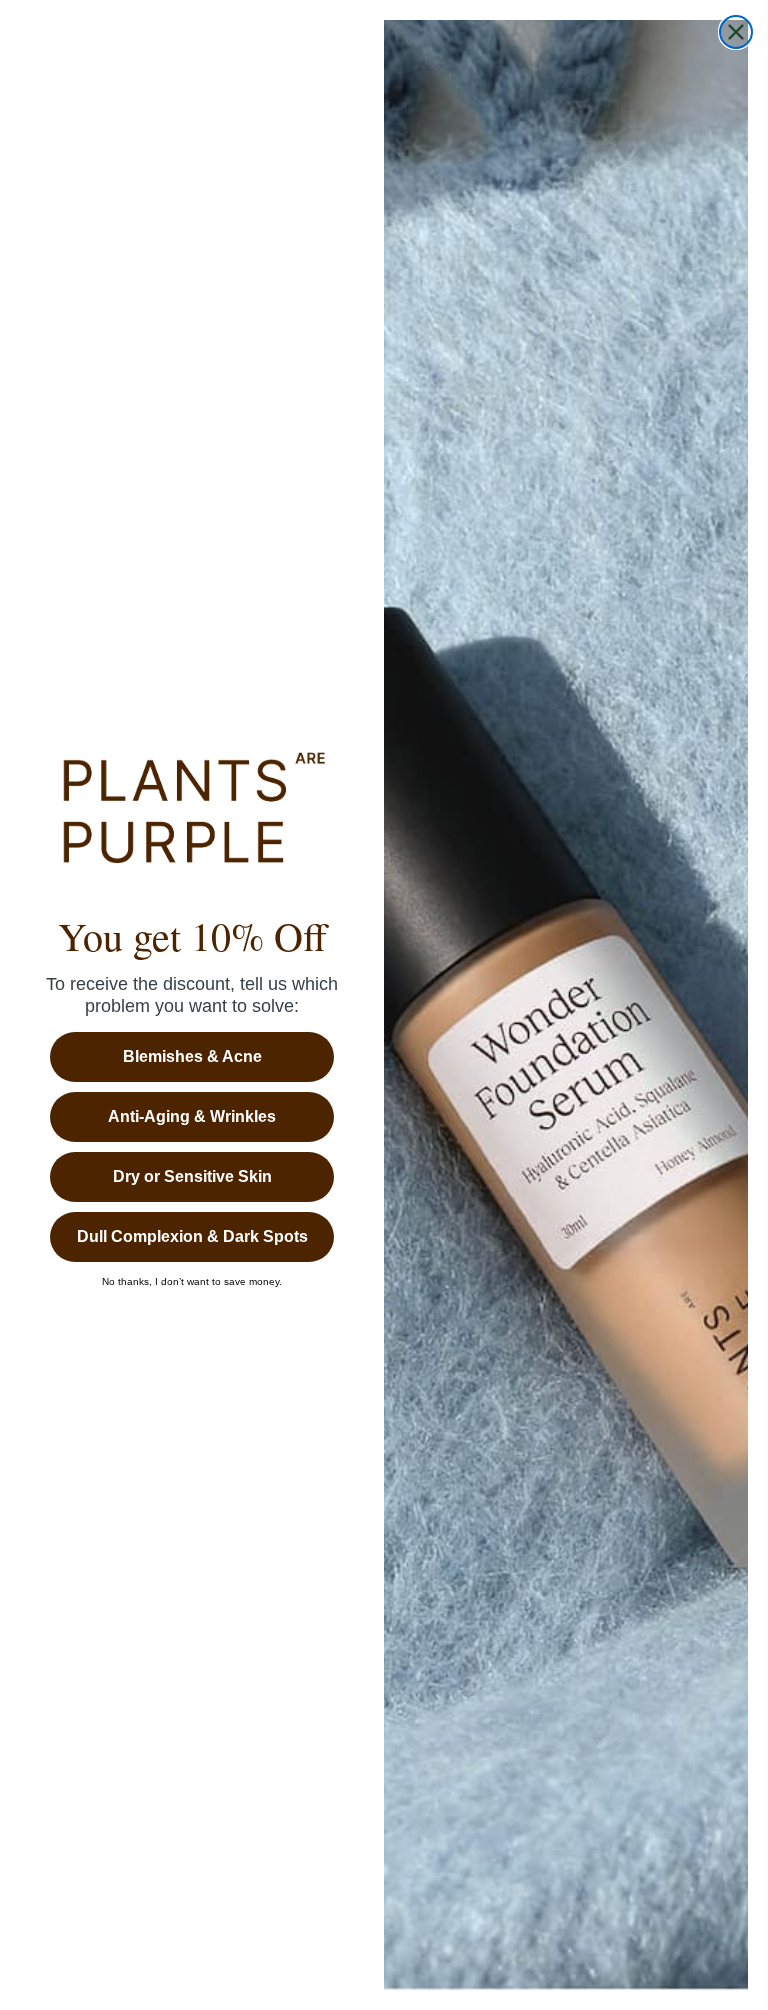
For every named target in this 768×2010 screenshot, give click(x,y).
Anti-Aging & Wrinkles (192, 1116)
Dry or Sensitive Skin (192, 1176)
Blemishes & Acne (192, 1056)
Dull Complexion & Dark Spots (192, 1236)
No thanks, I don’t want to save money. (192, 1282)
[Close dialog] (736, 32)
